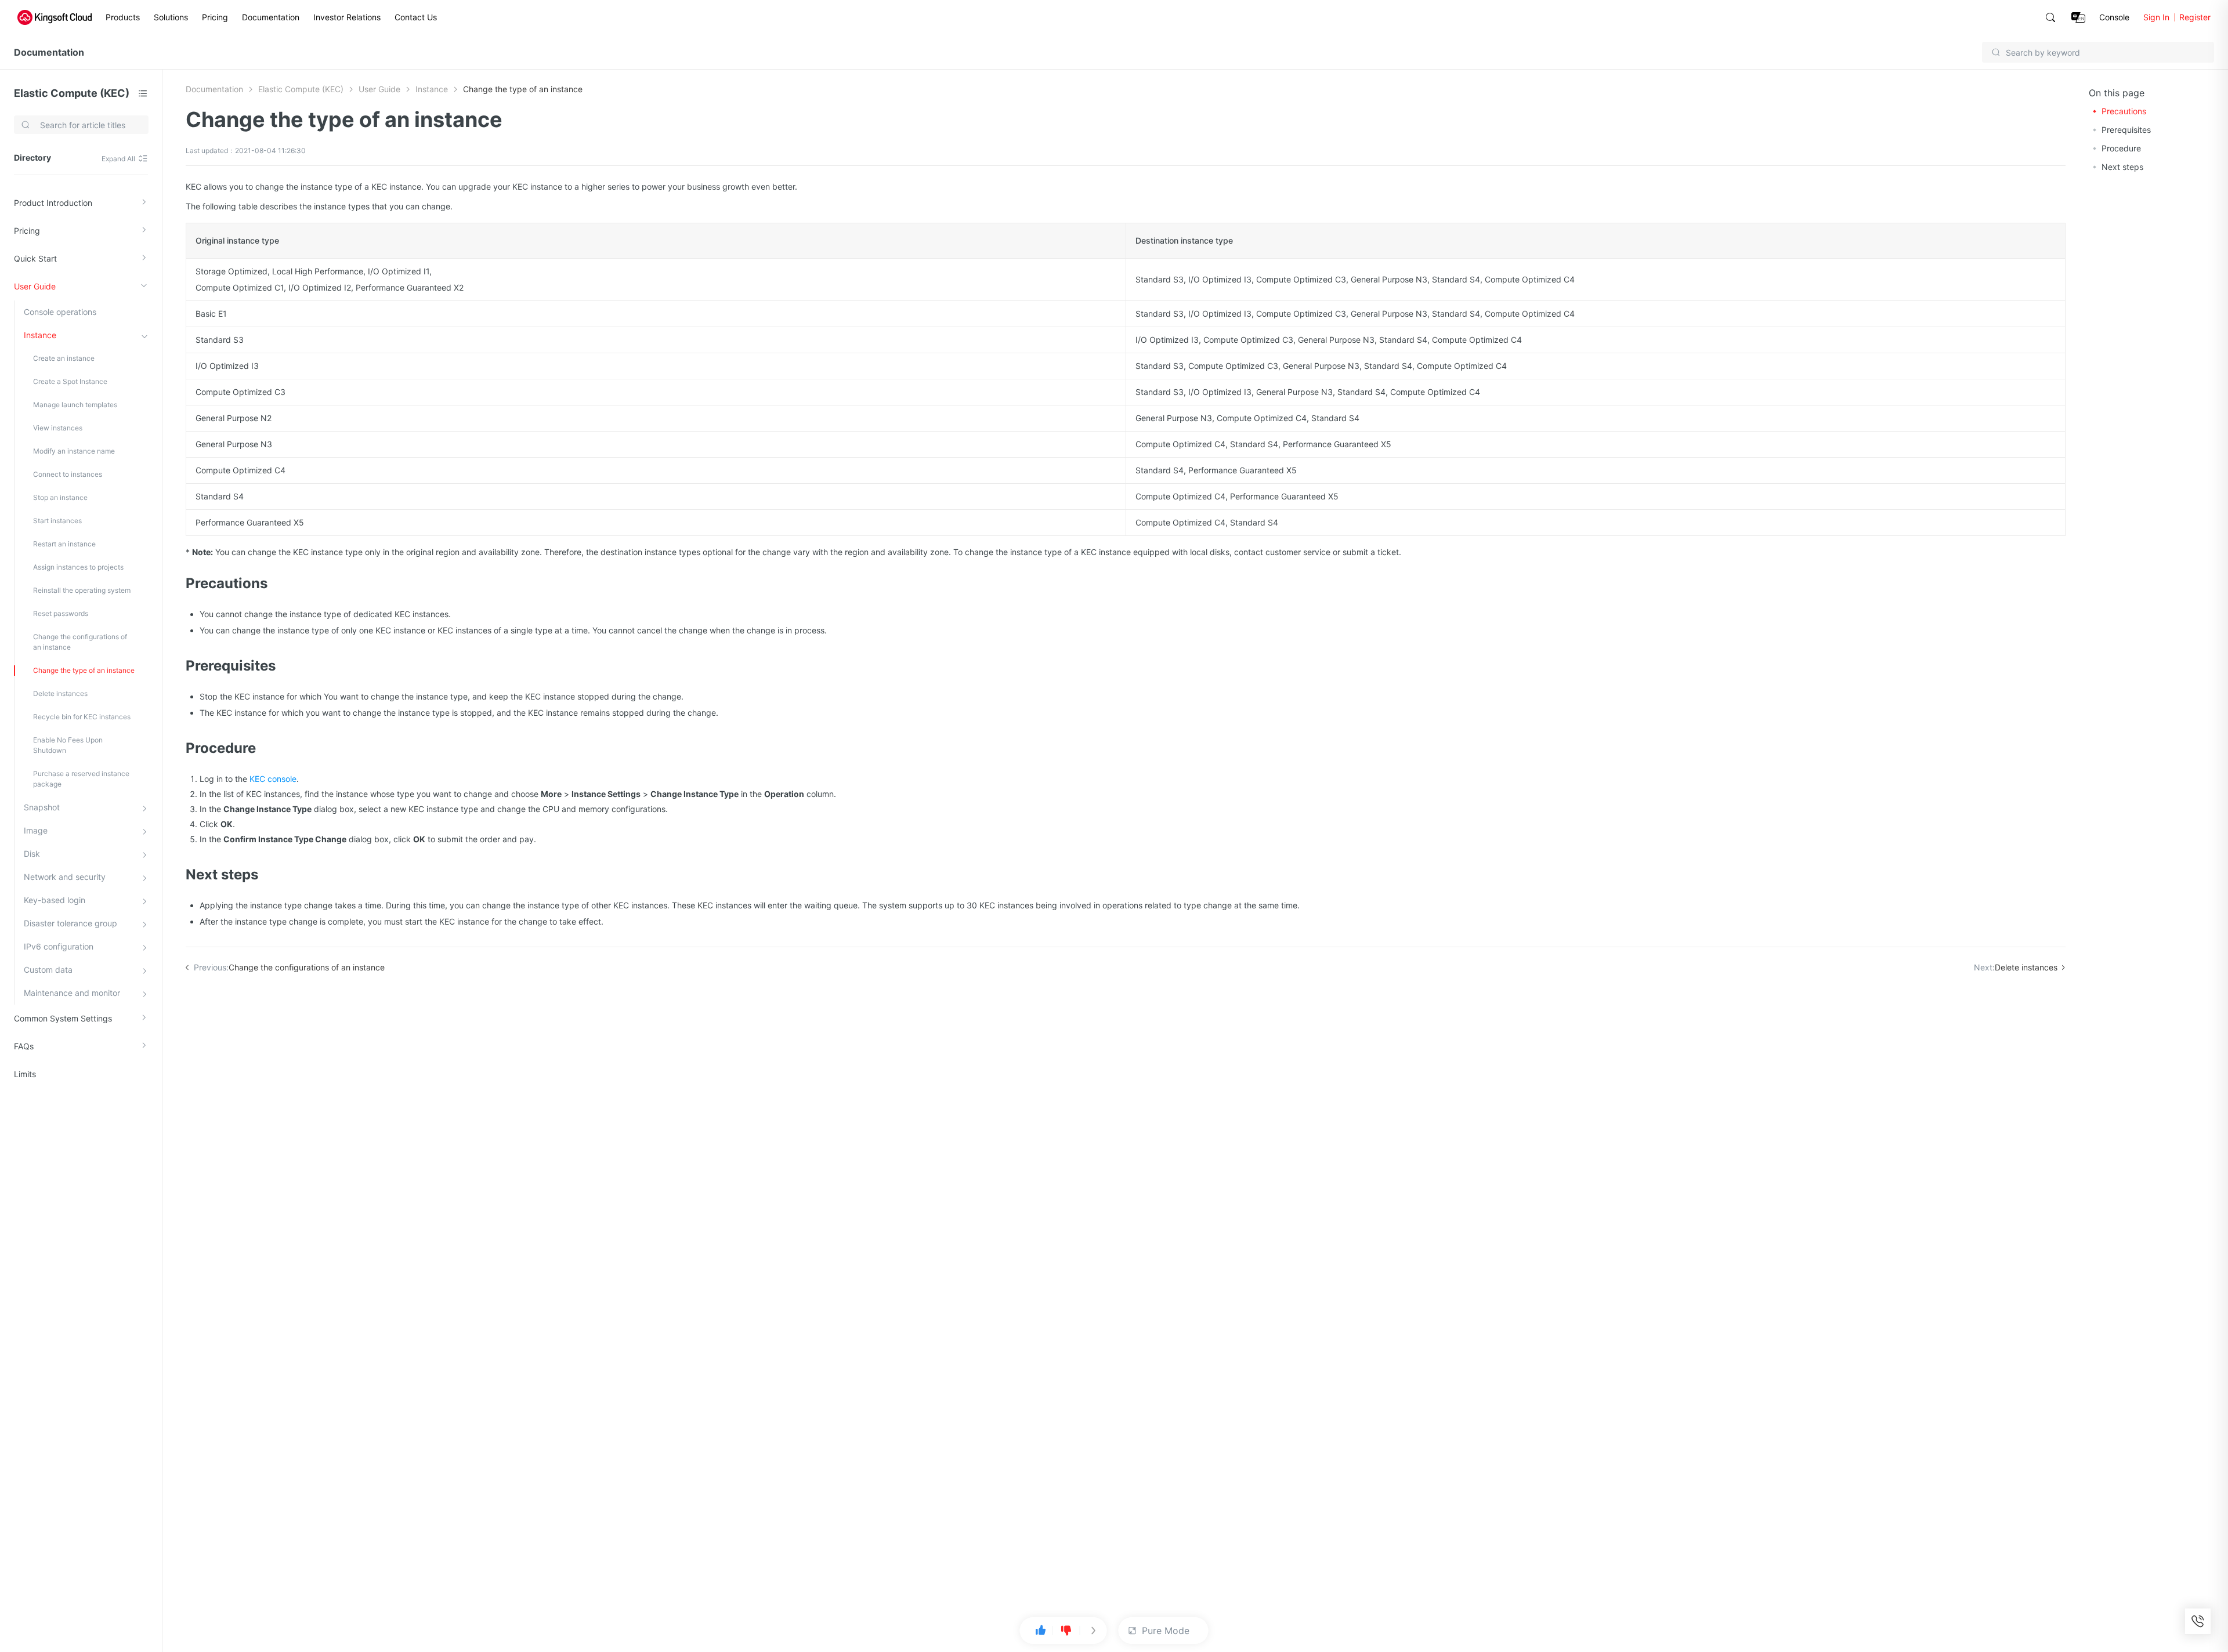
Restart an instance (64, 544)
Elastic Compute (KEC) (72, 93)
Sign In (2156, 17)
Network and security (65, 877)
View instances (58, 428)
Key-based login (55, 900)
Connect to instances (68, 474)
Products (123, 17)
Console (2114, 17)
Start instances (57, 521)
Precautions (2124, 111)
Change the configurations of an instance (80, 642)
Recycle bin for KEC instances (82, 717)
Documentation (271, 17)
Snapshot (42, 807)
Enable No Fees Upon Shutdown (68, 745)
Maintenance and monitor (72, 993)
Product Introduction (53, 203)
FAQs (24, 1046)
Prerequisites (2126, 130)
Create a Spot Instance (70, 381)
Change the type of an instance (84, 670)
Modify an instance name (74, 451)
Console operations (60, 312)
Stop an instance (60, 497)
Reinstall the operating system (82, 590)
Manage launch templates (75, 405)
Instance (40, 335)
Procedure (2121, 148)
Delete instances (60, 693)
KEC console (273, 779)
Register (2195, 17)
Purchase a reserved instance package (81, 779)
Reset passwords (61, 613)
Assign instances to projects (78, 567)
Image (36, 830)
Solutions (171, 17)
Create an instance (64, 358)
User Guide (35, 286)
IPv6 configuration (59, 946)
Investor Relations (347, 17)
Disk (32, 854)
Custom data (48, 970)
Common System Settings (63, 1018)
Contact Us (416, 17)
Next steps (2122, 167)
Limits (25, 1074)
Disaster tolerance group (70, 923)
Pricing (215, 17)
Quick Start (35, 258)
